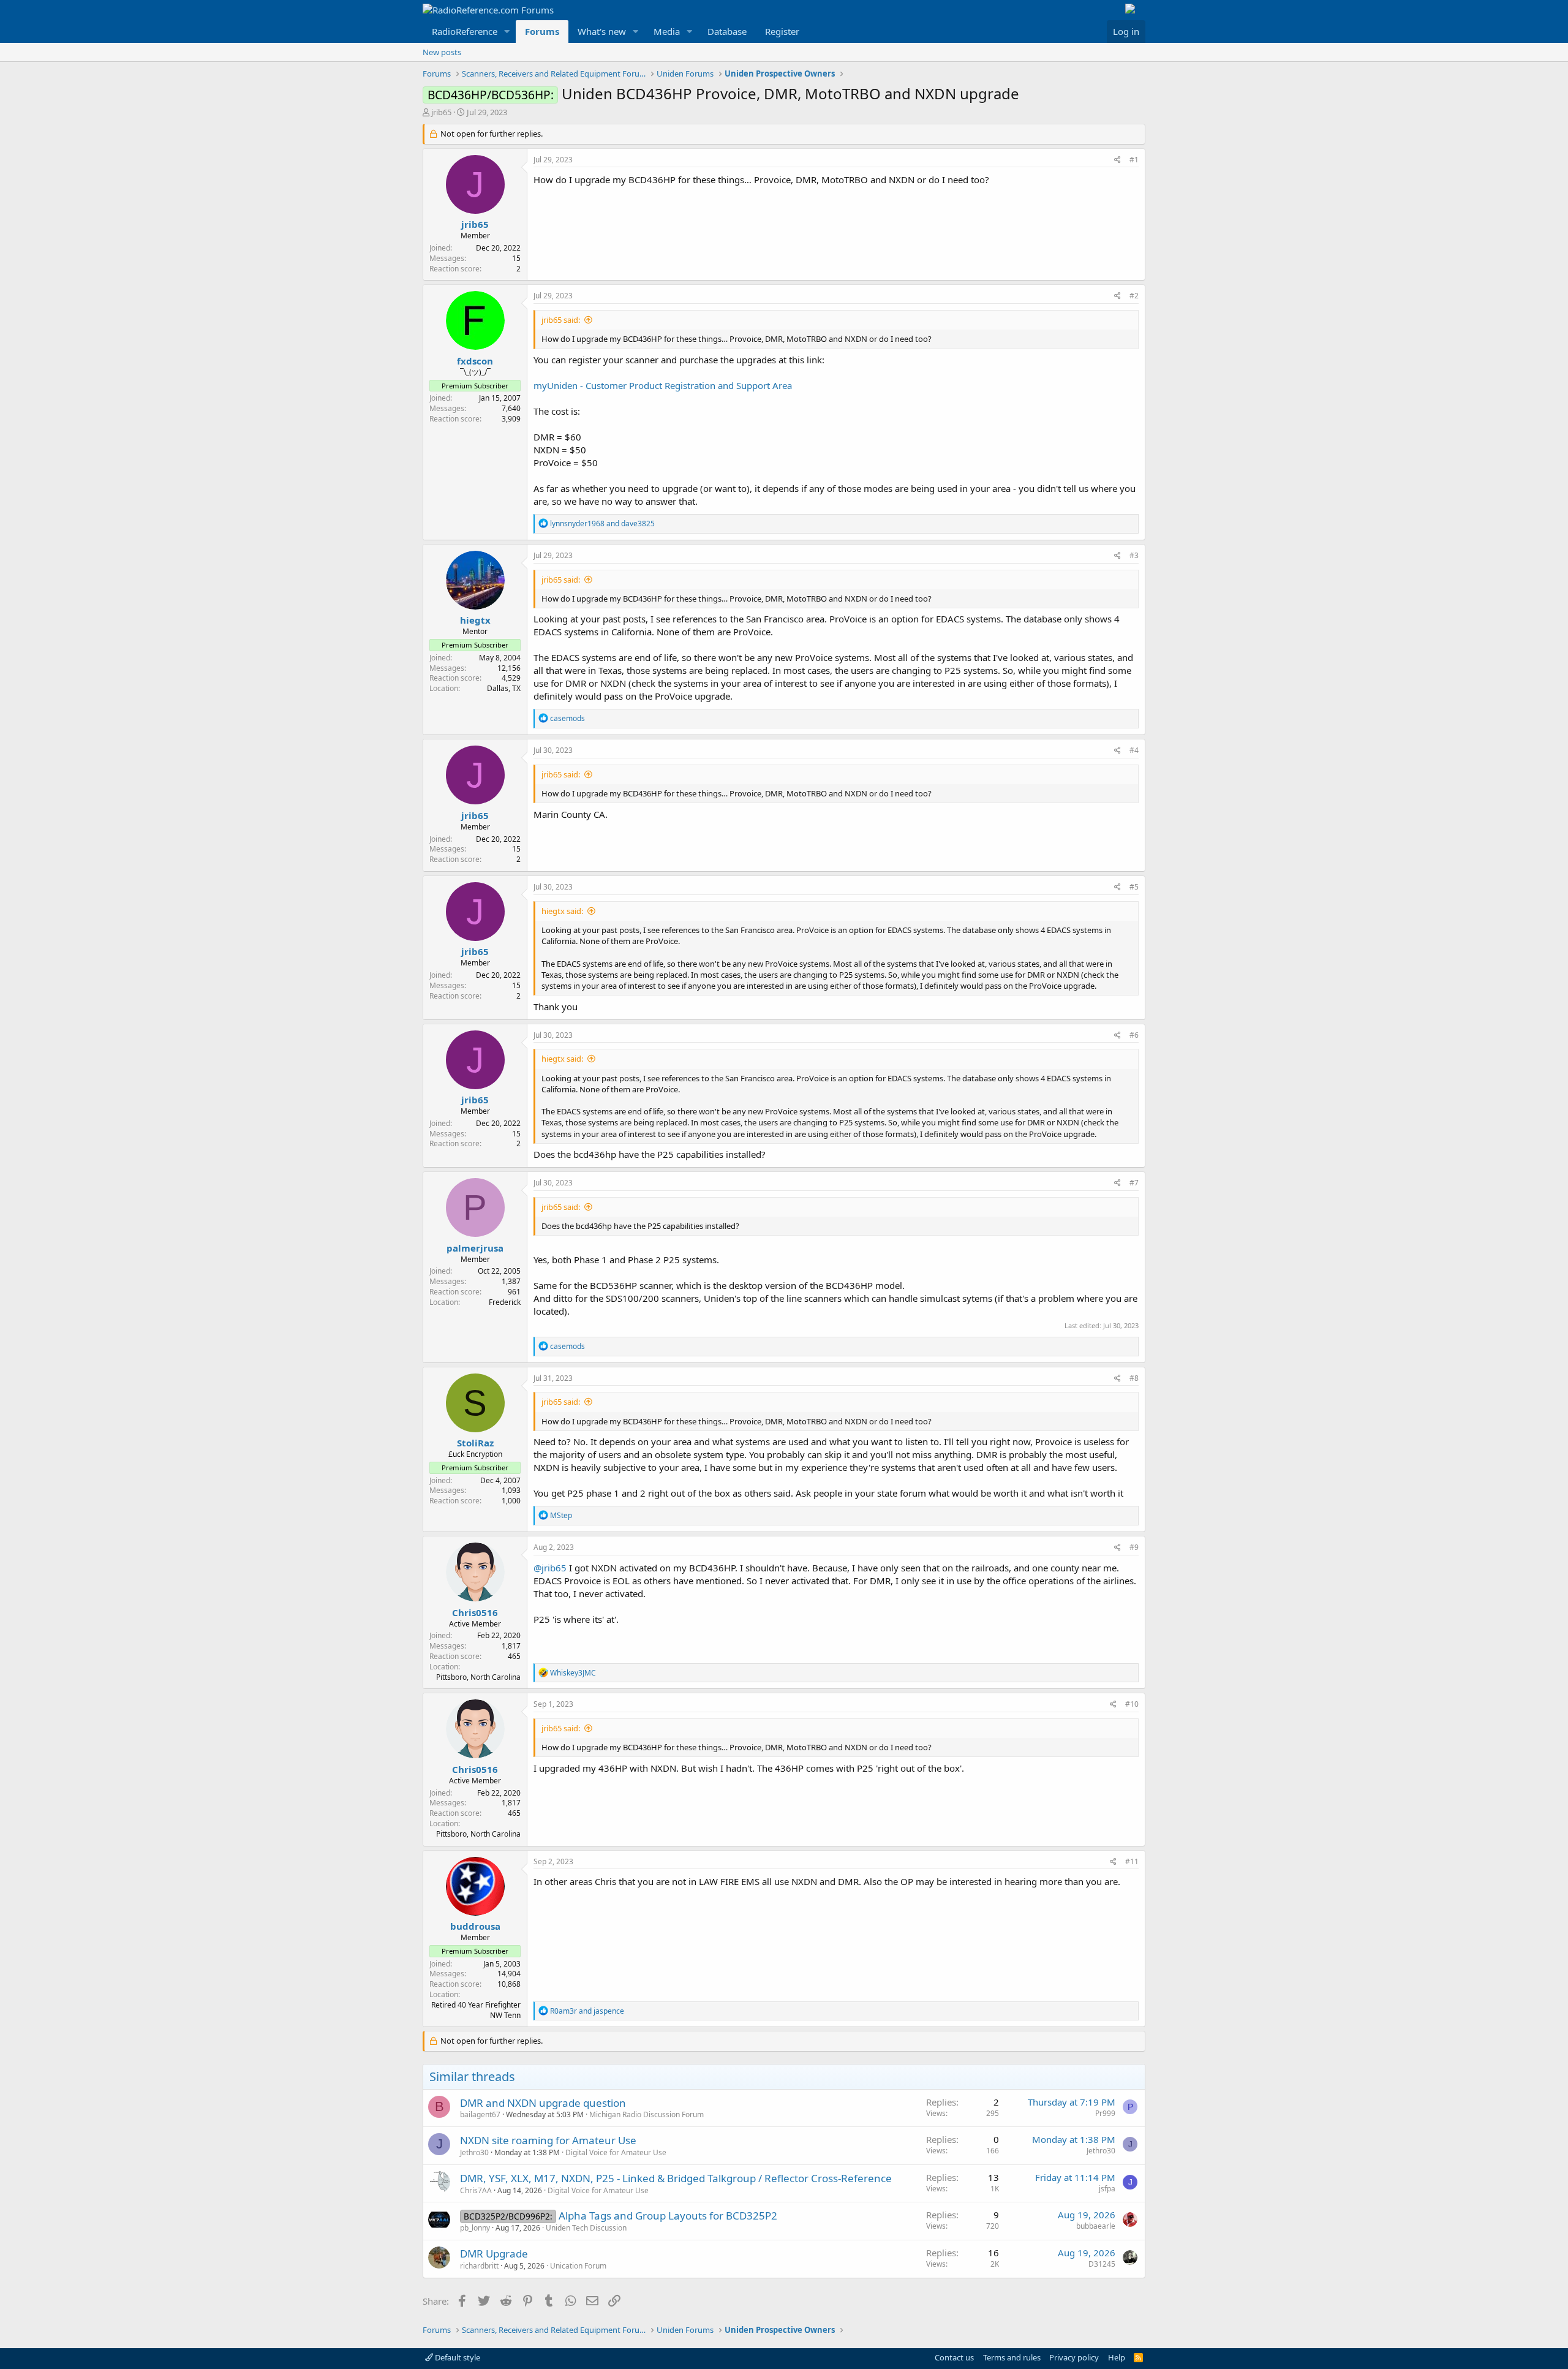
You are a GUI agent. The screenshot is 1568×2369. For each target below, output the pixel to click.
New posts (442, 52)
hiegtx (475, 620)
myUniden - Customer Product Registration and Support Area (663, 385)
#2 (1134, 296)
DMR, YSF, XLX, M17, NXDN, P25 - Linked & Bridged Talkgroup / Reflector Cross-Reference (676, 2178)
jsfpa (1107, 2189)
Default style (457, 2357)
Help (1117, 2357)
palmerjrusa (475, 1248)
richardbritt (479, 2266)
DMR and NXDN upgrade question (543, 2103)
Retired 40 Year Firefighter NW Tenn (476, 2010)
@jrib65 (550, 1568)
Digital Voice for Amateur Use (616, 2152)
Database (727, 31)
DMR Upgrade (494, 2254)
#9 (1134, 1547)
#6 (1134, 1035)
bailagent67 (480, 2114)
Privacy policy (1074, 2357)
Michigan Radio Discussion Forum (646, 2114)
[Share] (1118, 160)
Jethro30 (474, 2152)
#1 (1134, 160)
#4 (1134, 750)
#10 (1132, 1704)
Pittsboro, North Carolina (478, 1677)
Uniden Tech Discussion (586, 2228)
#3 (1134, 555)
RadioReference (465, 31)
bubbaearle (1096, 2226)
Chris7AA (476, 2190)
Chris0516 (475, 1612)
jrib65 (441, 112)
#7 (1134, 1183)
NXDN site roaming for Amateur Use (548, 2140)
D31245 (1102, 2264)
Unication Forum (578, 2266)
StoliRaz (475, 1443)
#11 (1132, 1861)
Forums (542, 31)
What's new (602, 31)
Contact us (954, 2357)
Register (782, 31)
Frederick (505, 1302)
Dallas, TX (504, 688)
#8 (1134, 1378)
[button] (507, 32)
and (602, 523)
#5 (1134, 887)
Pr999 (1105, 2113)
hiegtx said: (562, 911)
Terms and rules (1012, 2357)
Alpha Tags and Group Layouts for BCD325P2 (668, 2216)
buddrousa (475, 1926)
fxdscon (475, 361)
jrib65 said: (561, 320)
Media (667, 31)
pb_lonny (475, 2228)
